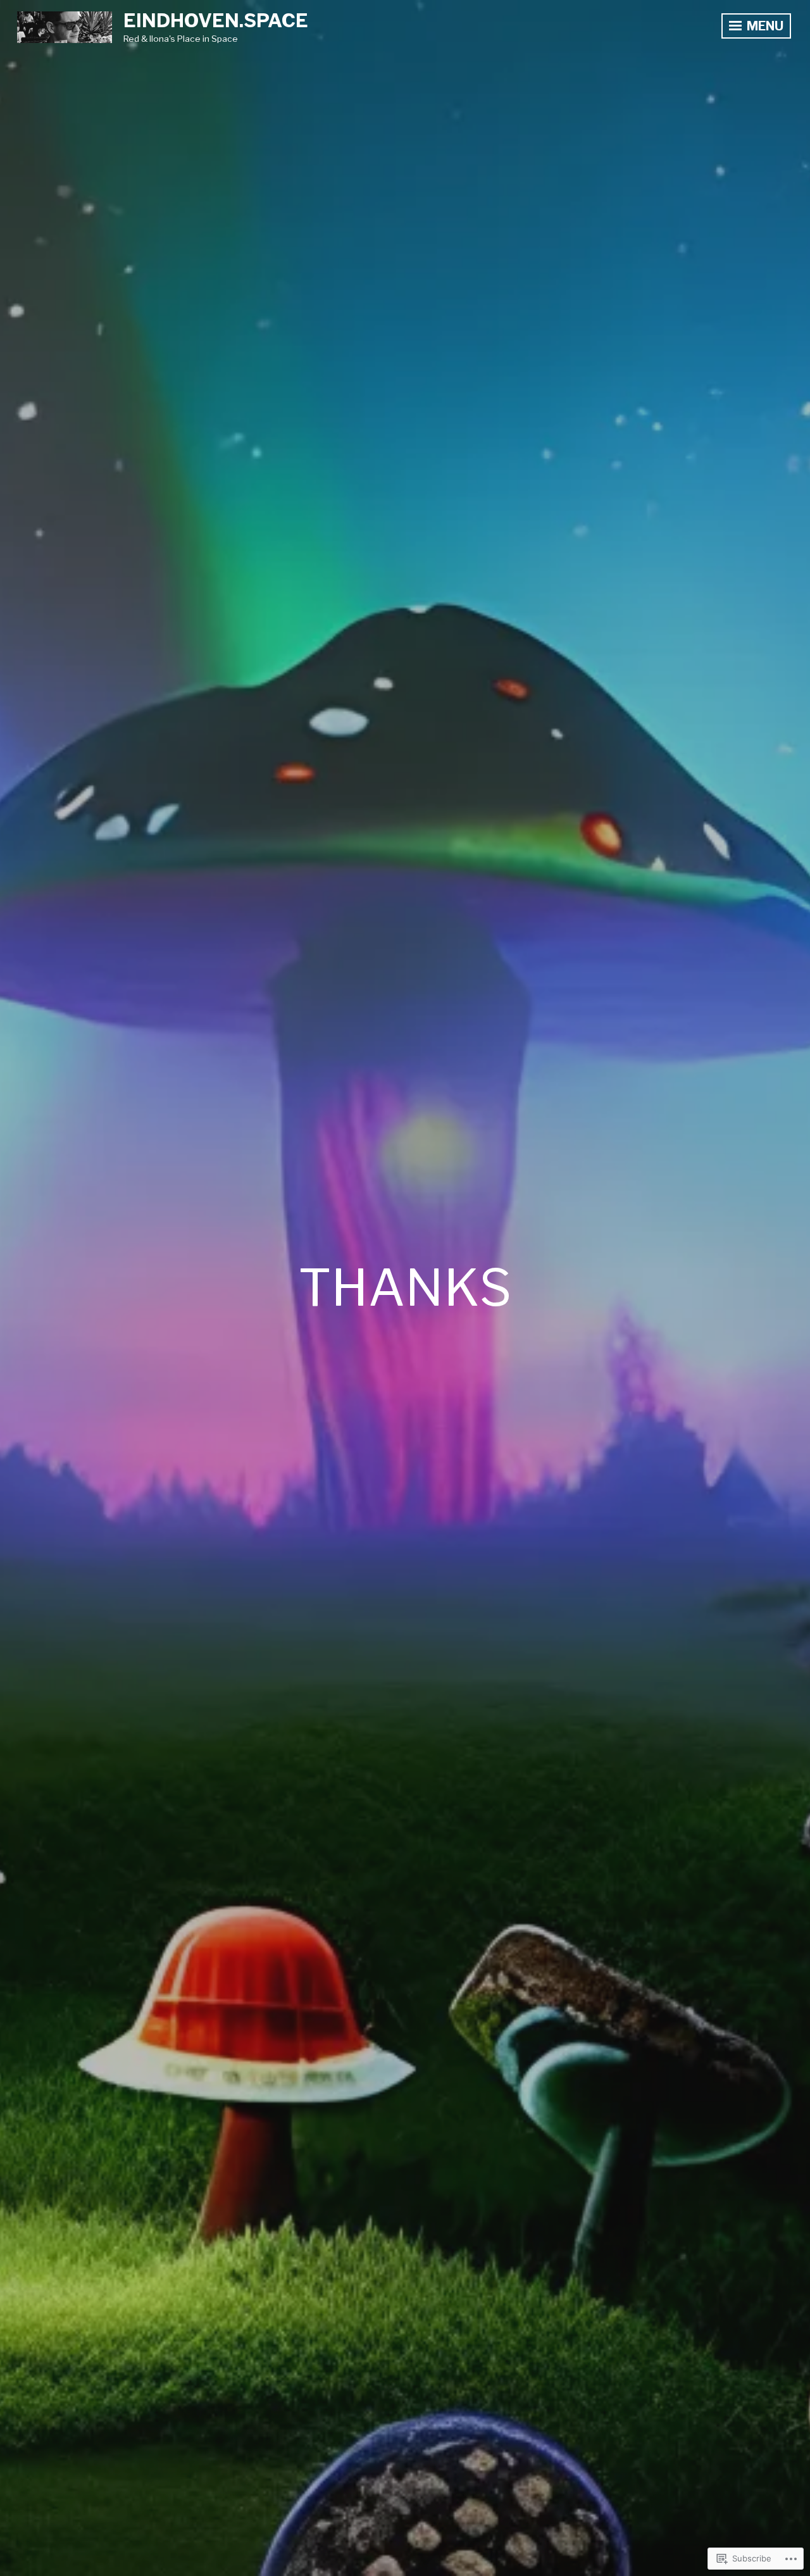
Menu (764, 26)
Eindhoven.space (216, 20)
